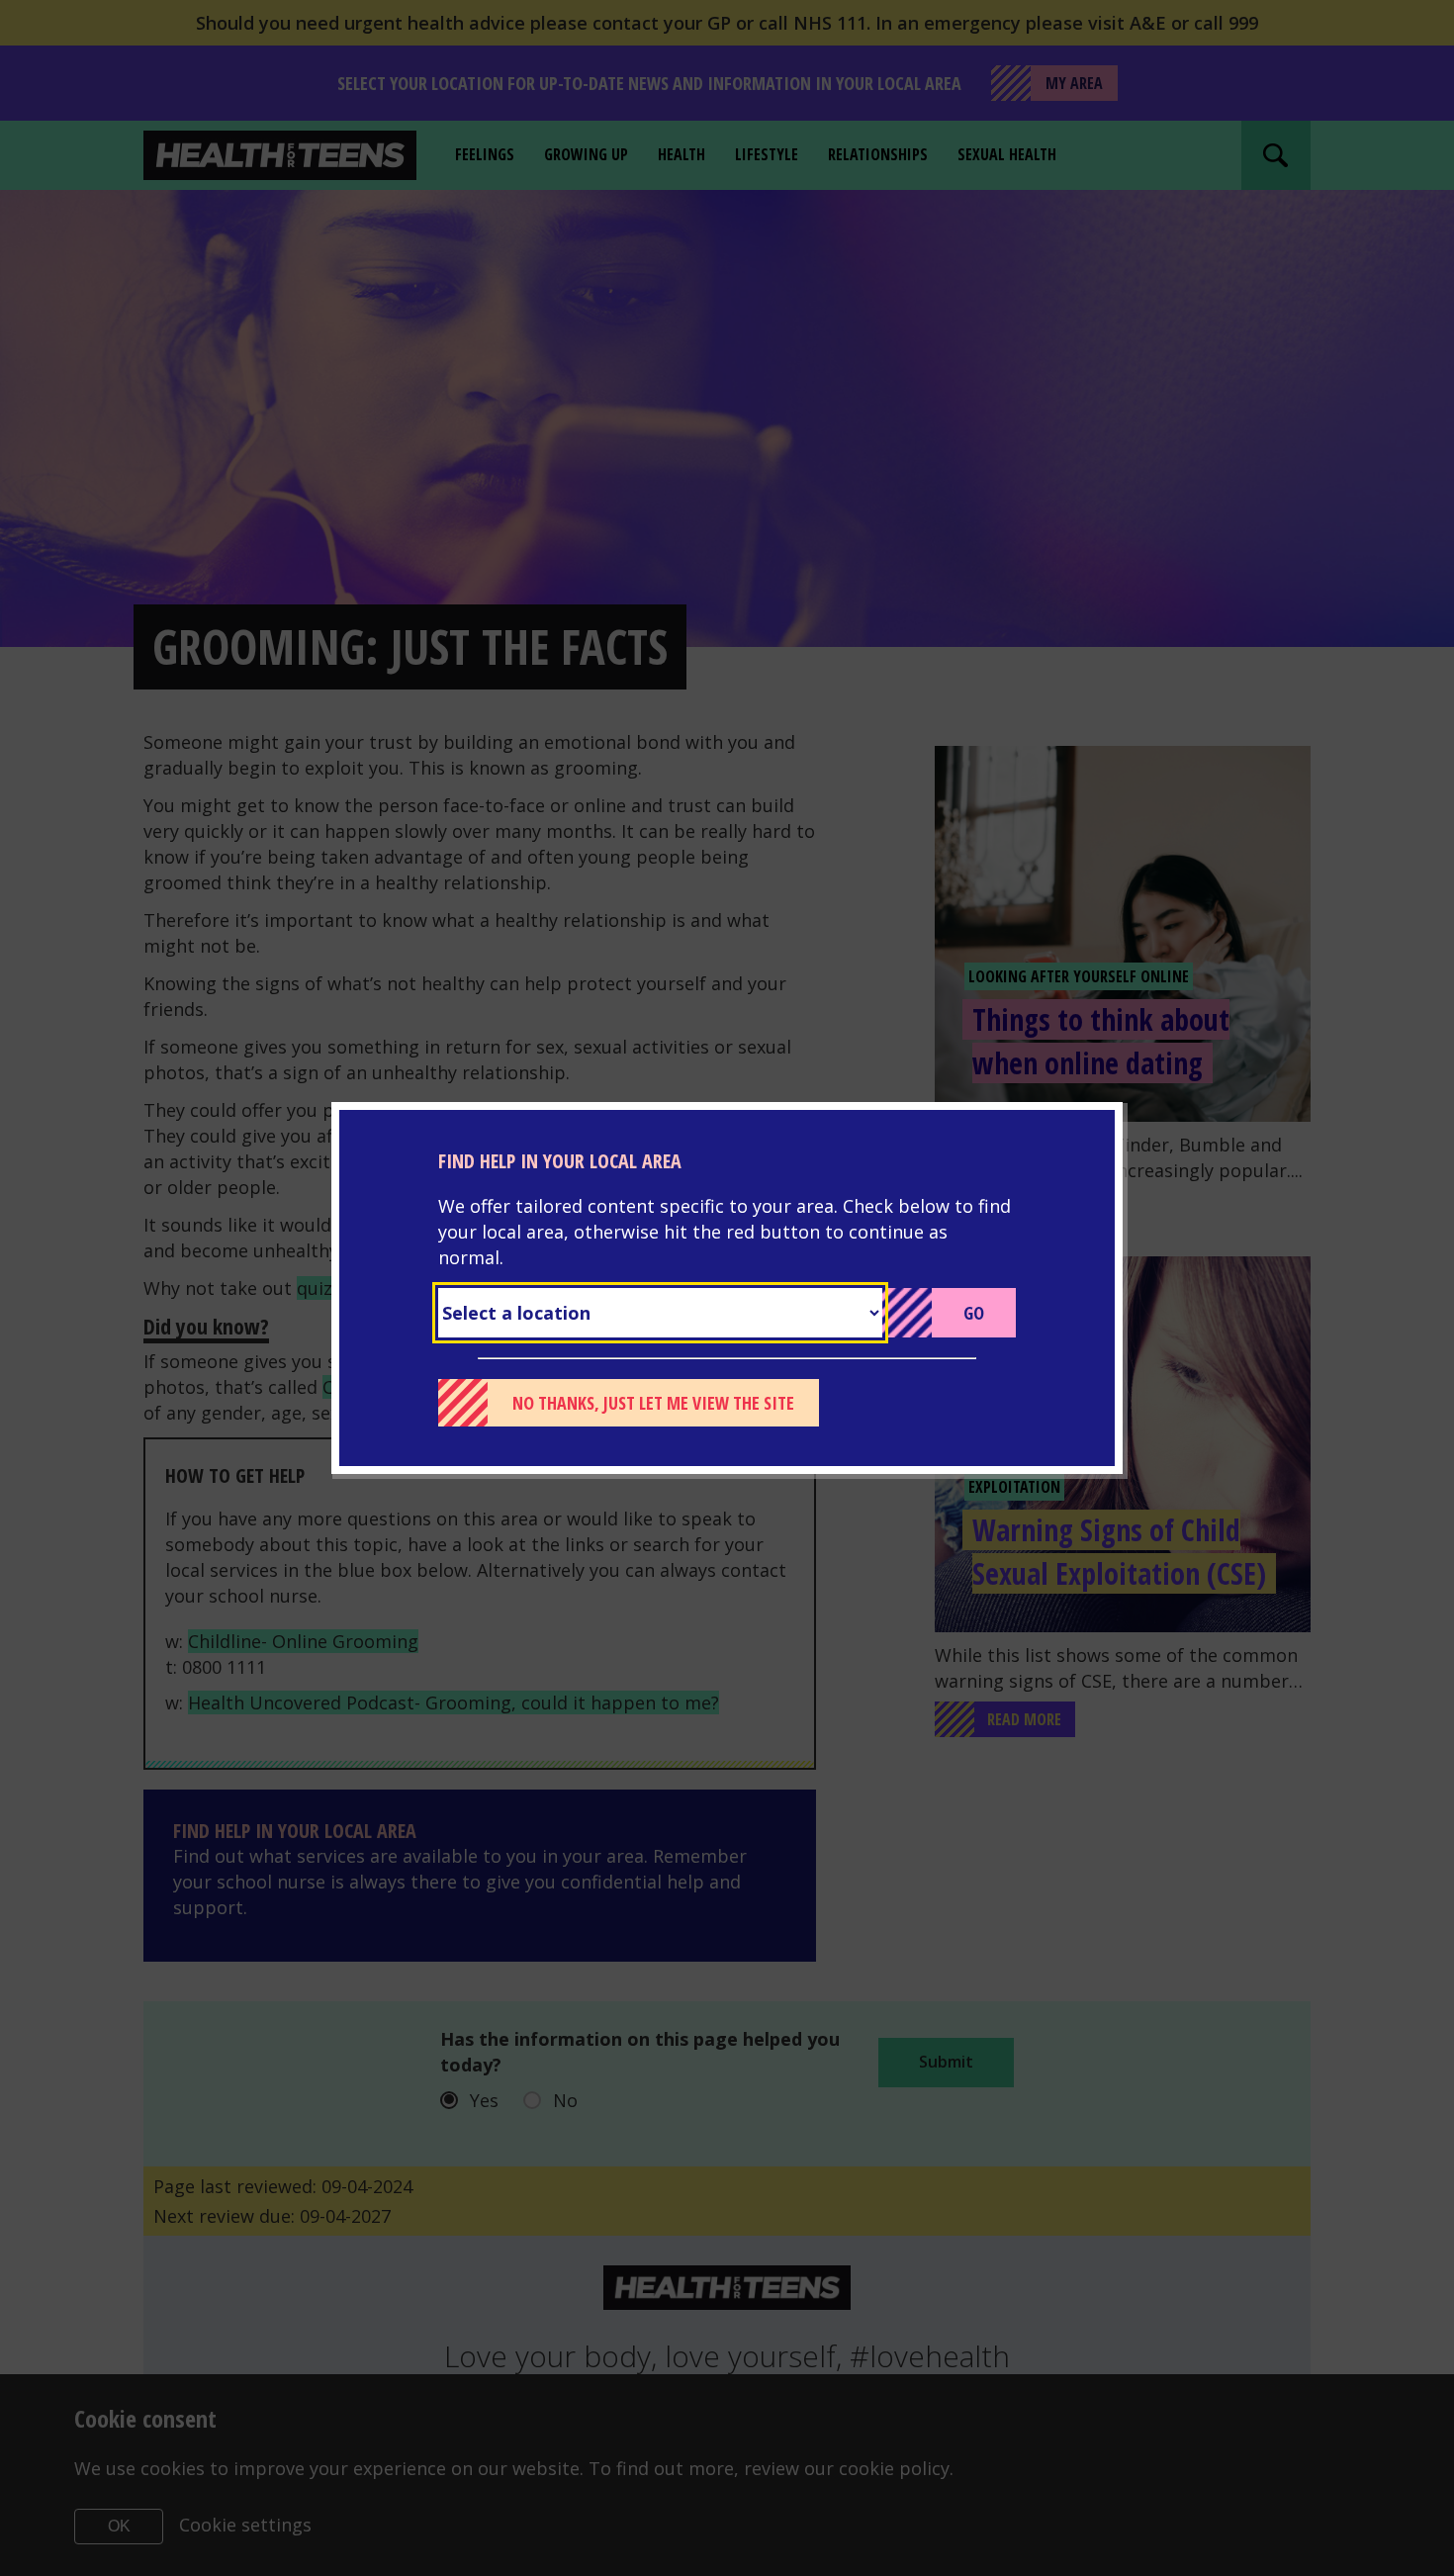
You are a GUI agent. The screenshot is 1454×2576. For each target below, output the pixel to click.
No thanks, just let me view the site (653, 1403)
